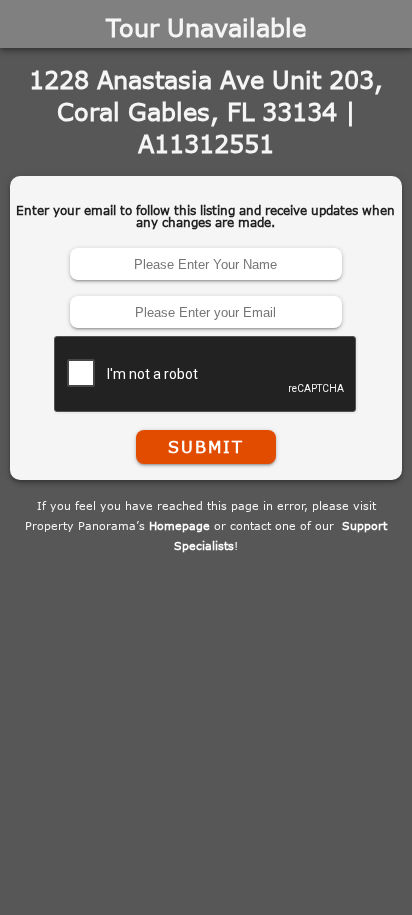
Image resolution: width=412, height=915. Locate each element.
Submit (206, 447)
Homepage (179, 525)
